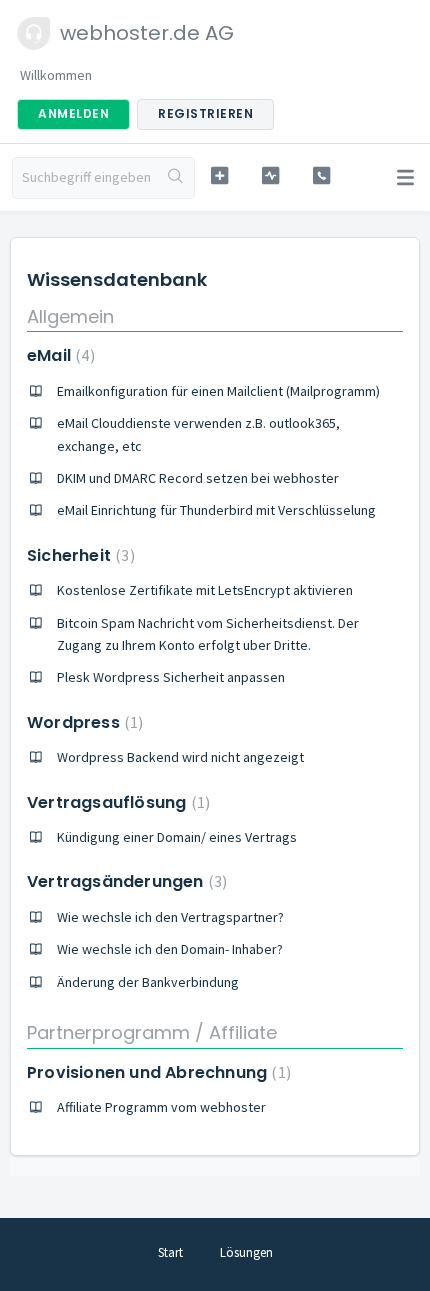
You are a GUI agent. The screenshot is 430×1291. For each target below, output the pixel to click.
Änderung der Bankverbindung (148, 982)
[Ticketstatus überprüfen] (270, 175)
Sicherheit (78, 555)
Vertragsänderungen (124, 881)
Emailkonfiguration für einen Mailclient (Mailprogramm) (218, 391)
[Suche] (176, 178)
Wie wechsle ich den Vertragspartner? (170, 917)
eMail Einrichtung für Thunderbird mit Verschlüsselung (216, 510)
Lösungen (246, 1252)
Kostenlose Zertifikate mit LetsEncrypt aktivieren (205, 590)
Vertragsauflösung (116, 802)
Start (170, 1252)
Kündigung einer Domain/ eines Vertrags (177, 837)
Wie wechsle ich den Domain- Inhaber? (170, 949)
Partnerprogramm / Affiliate (152, 1032)
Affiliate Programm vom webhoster (161, 1107)
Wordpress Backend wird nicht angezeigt (180, 757)
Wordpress (82, 722)
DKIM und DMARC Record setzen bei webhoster (198, 478)
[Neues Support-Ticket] (219, 175)
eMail (58, 355)
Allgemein (70, 316)
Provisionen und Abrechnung (156, 1072)
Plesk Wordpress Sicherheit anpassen (171, 677)
